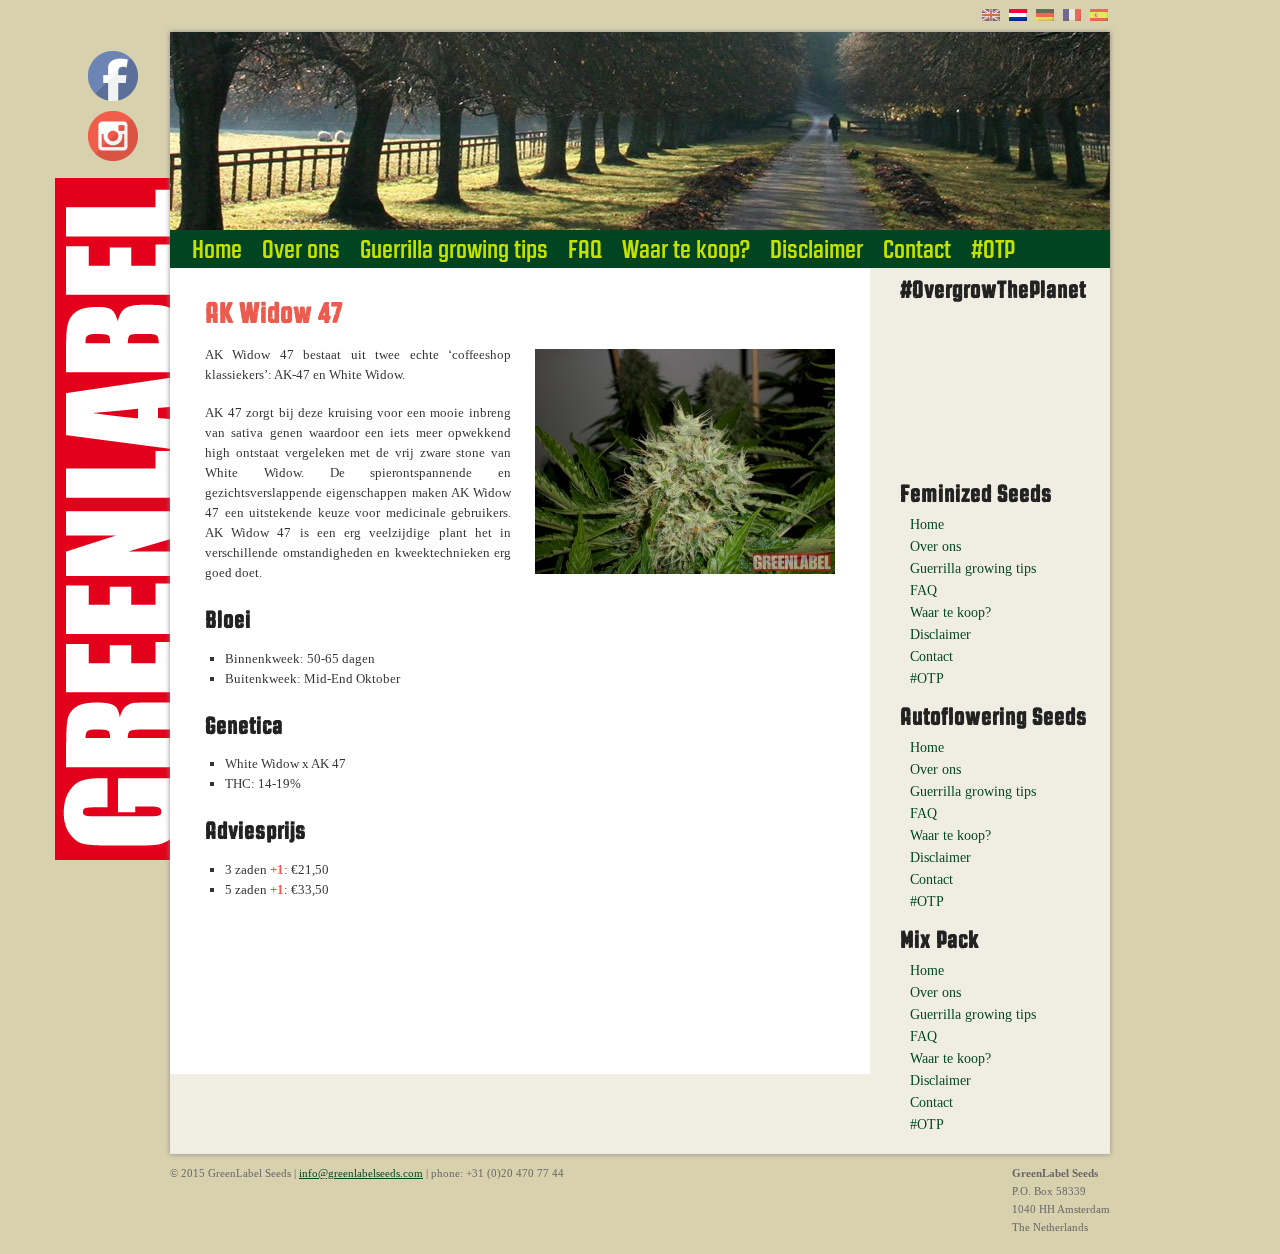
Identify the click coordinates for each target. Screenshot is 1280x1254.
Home (217, 249)
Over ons (301, 249)
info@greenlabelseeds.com (361, 1173)
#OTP (993, 249)
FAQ (585, 249)
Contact (917, 249)
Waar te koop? (686, 249)
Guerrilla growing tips (454, 249)
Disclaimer (816, 249)
